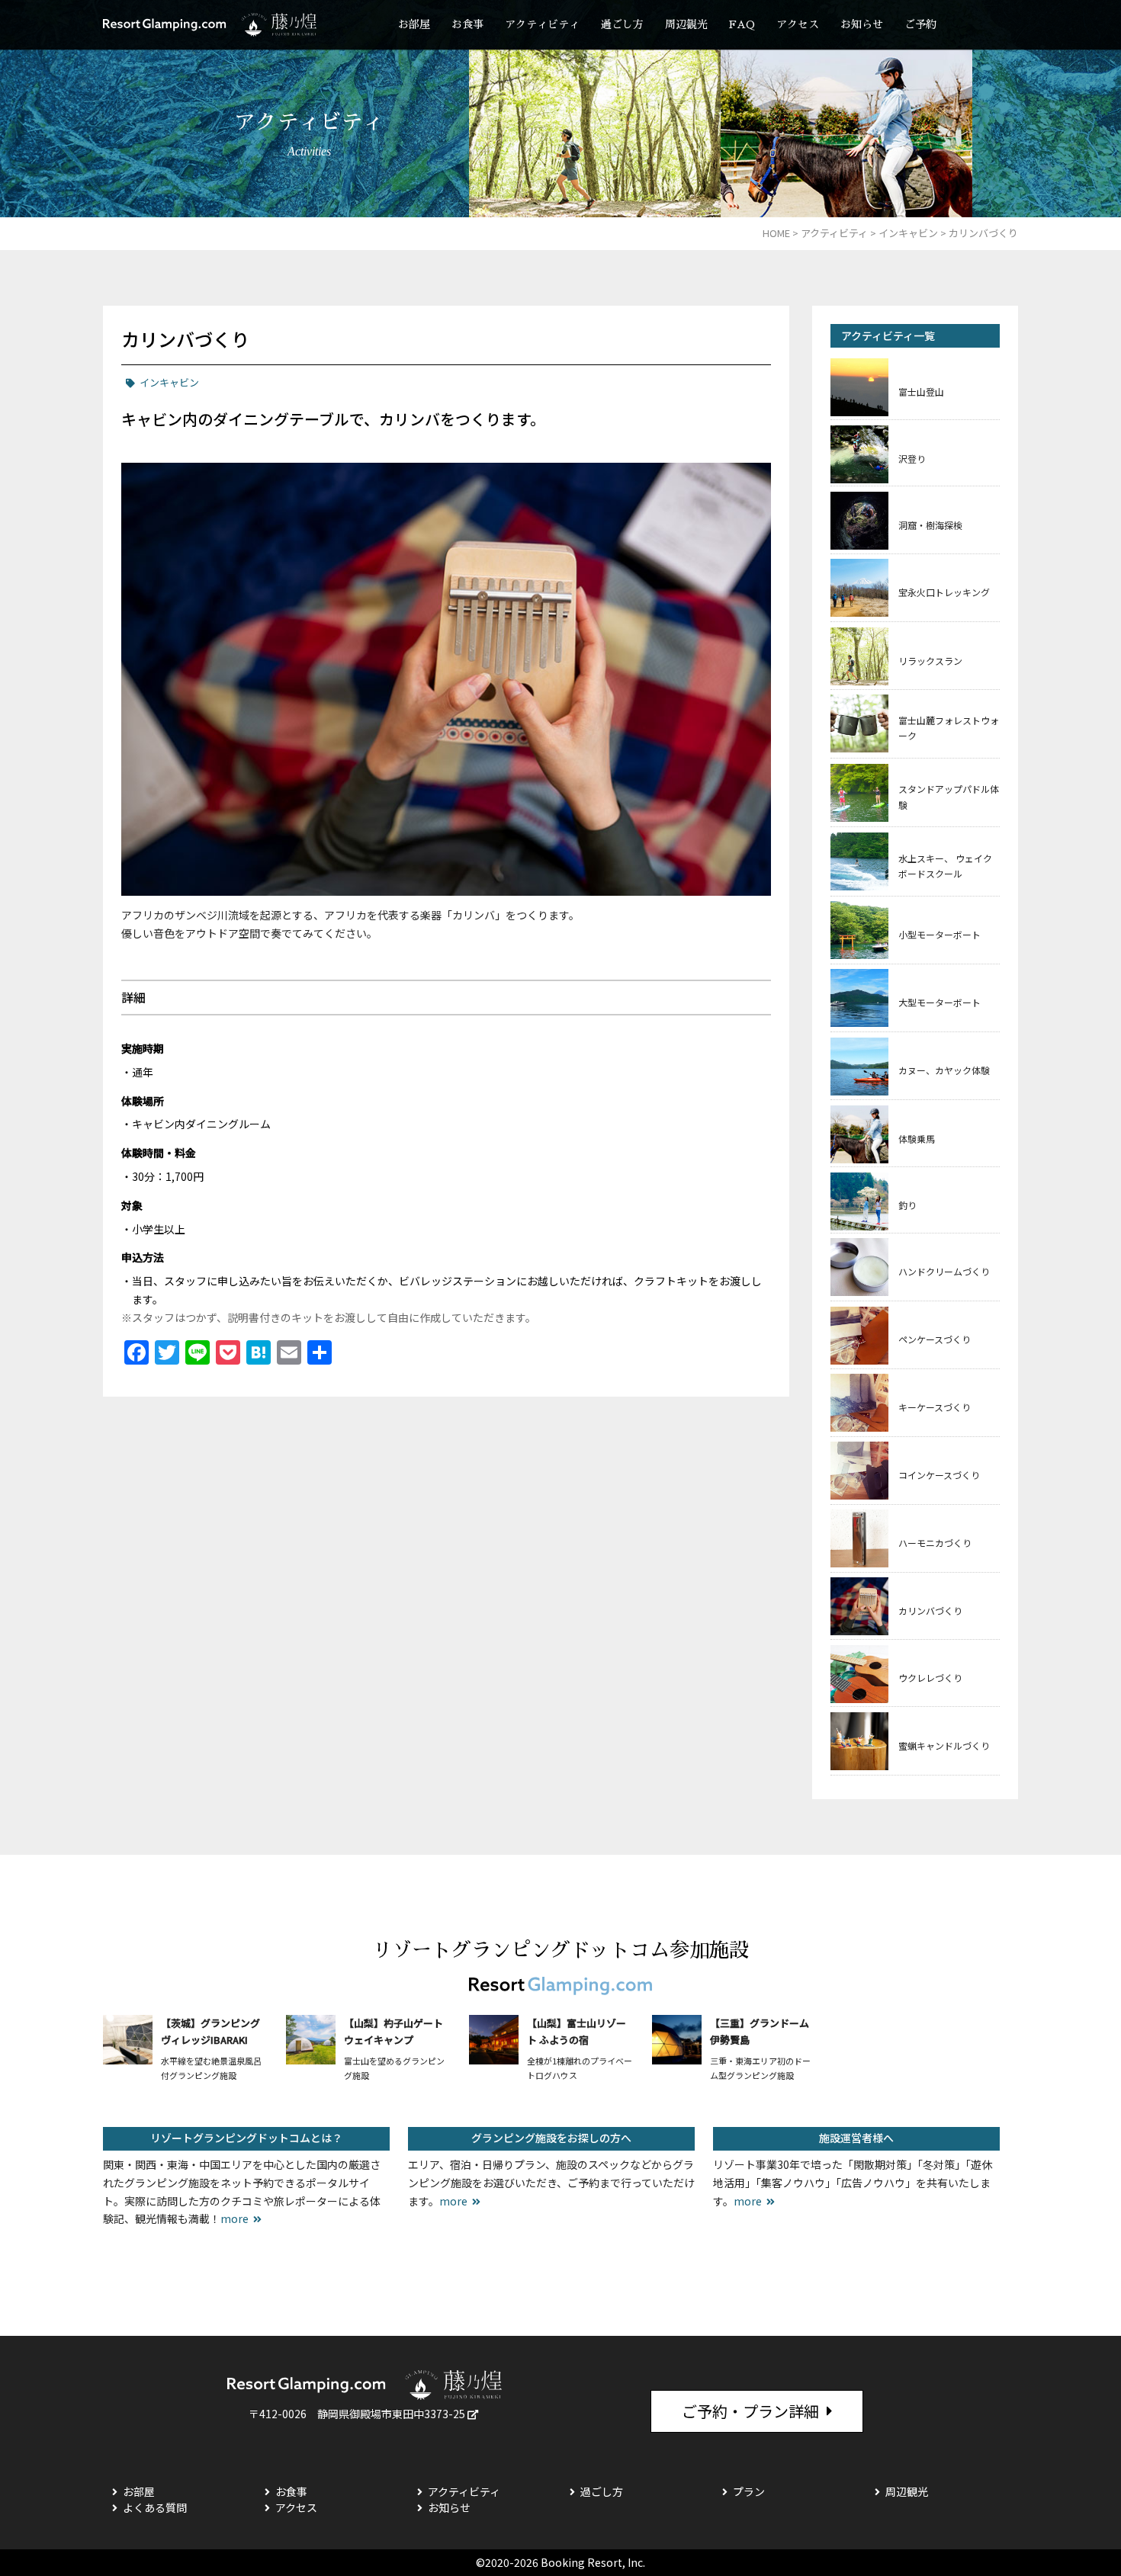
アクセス (798, 24)
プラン (749, 2491)
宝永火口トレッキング (944, 592)
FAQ (742, 24)
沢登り (912, 459)
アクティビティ (542, 24)
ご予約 (920, 24)
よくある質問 (155, 2507)
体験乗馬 (917, 1139)
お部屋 (414, 24)
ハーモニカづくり (935, 1543)
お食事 (467, 24)
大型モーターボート (940, 1002)
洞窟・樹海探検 (930, 525)
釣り (907, 1205)
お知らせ (862, 24)
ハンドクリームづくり (944, 1271)
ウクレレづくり (930, 1678)
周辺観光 (686, 24)
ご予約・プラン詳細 (750, 2411)
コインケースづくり (939, 1475)
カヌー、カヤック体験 (944, 1070)
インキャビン (169, 382)
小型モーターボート (940, 934)
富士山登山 (921, 391)
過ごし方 (622, 24)
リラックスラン (930, 661)
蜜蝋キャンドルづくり (944, 1745)
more (234, 2218)
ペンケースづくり (935, 1339)
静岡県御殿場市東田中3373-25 (391, 2414)
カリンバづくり (930, 1610)
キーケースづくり (935, 1407)
